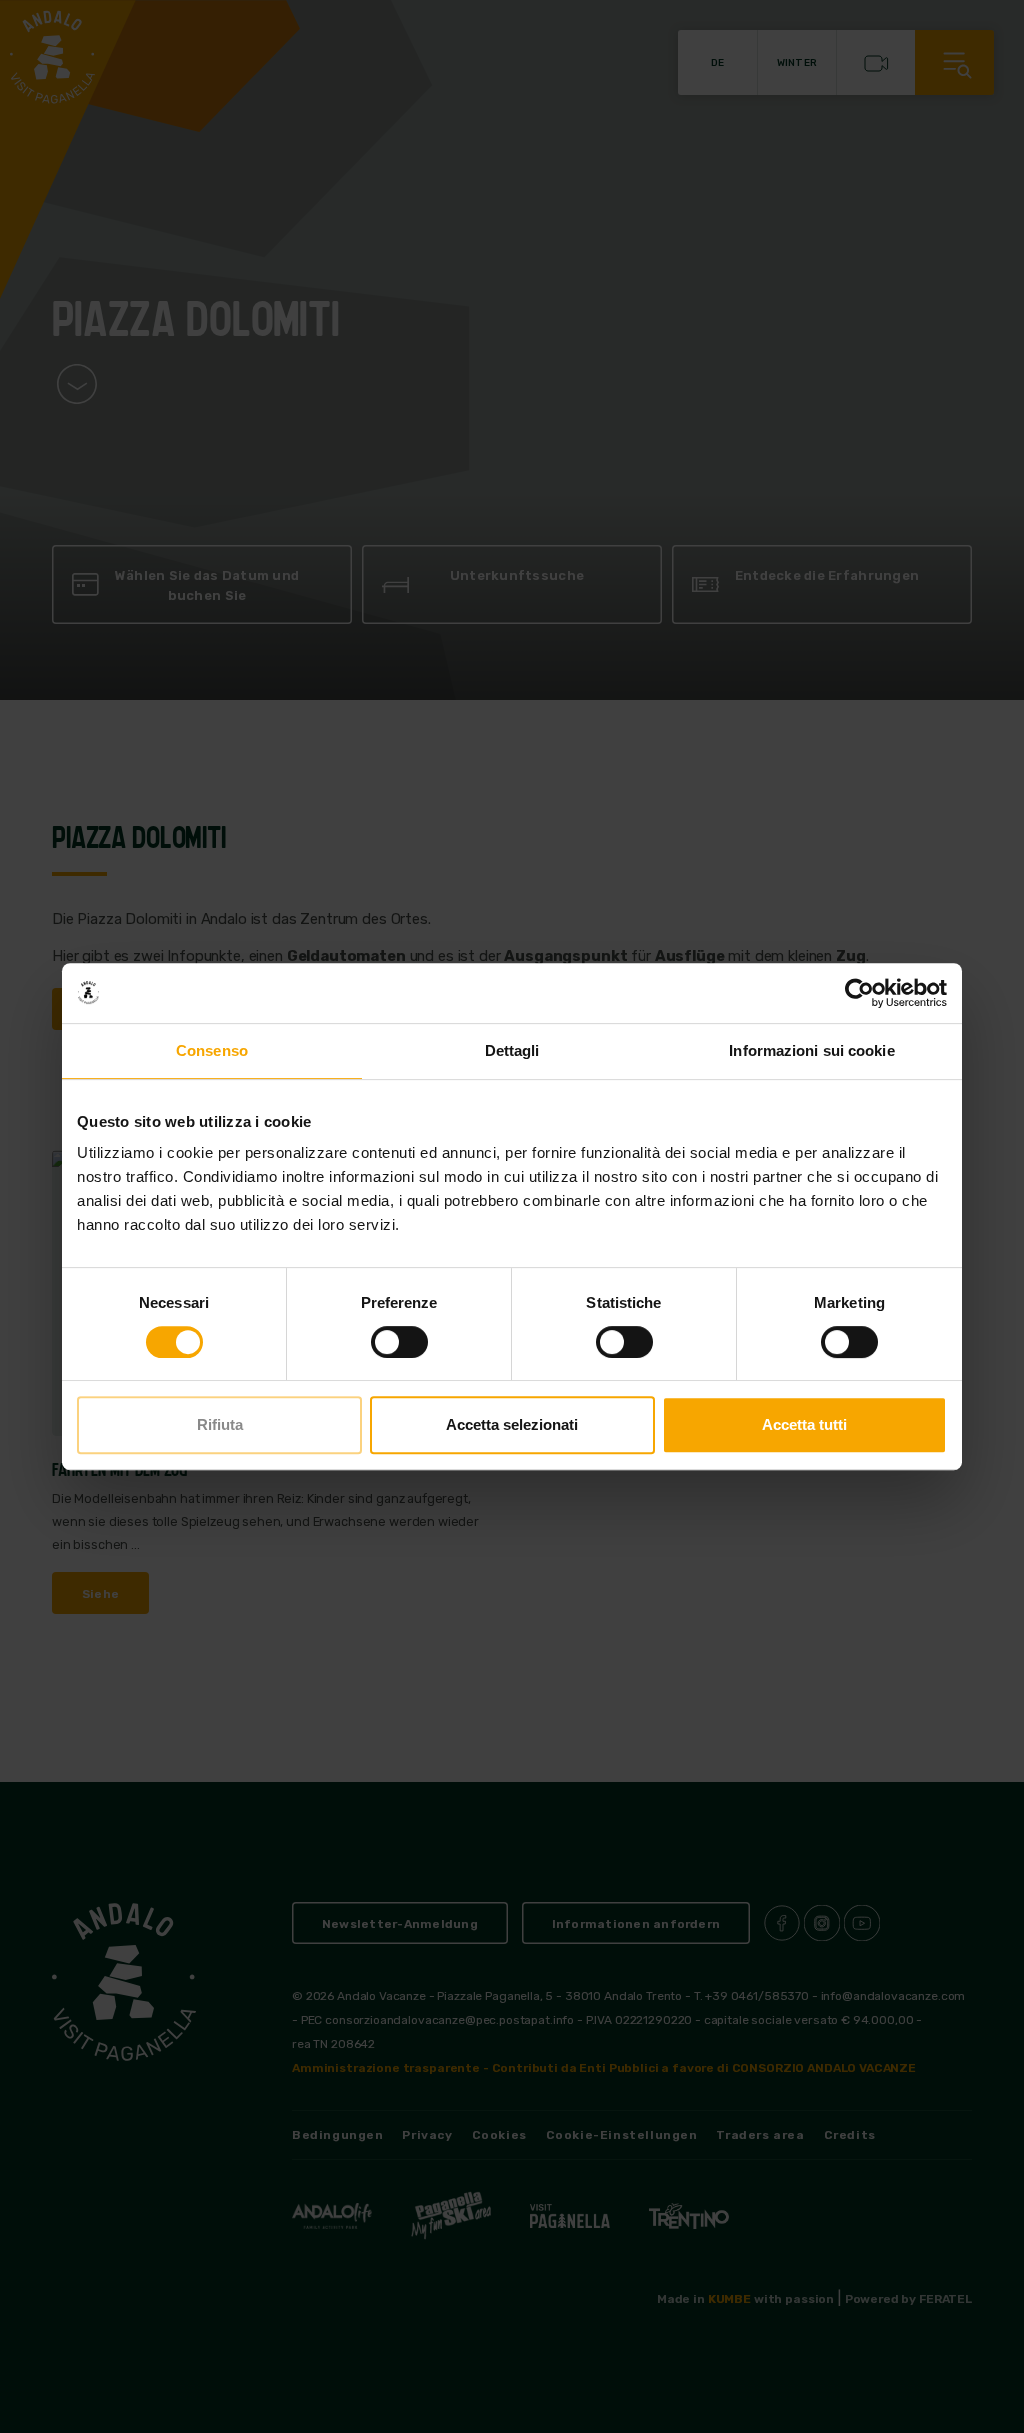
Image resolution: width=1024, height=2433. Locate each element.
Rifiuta (220, 1424)
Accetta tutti (804, 1424)
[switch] (399, 1342)
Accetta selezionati (512, 1424)
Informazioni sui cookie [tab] (811, 1050)
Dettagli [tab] (512, 1050)
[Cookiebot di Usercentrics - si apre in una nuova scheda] (859, 993)
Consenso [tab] (212, 1050)
